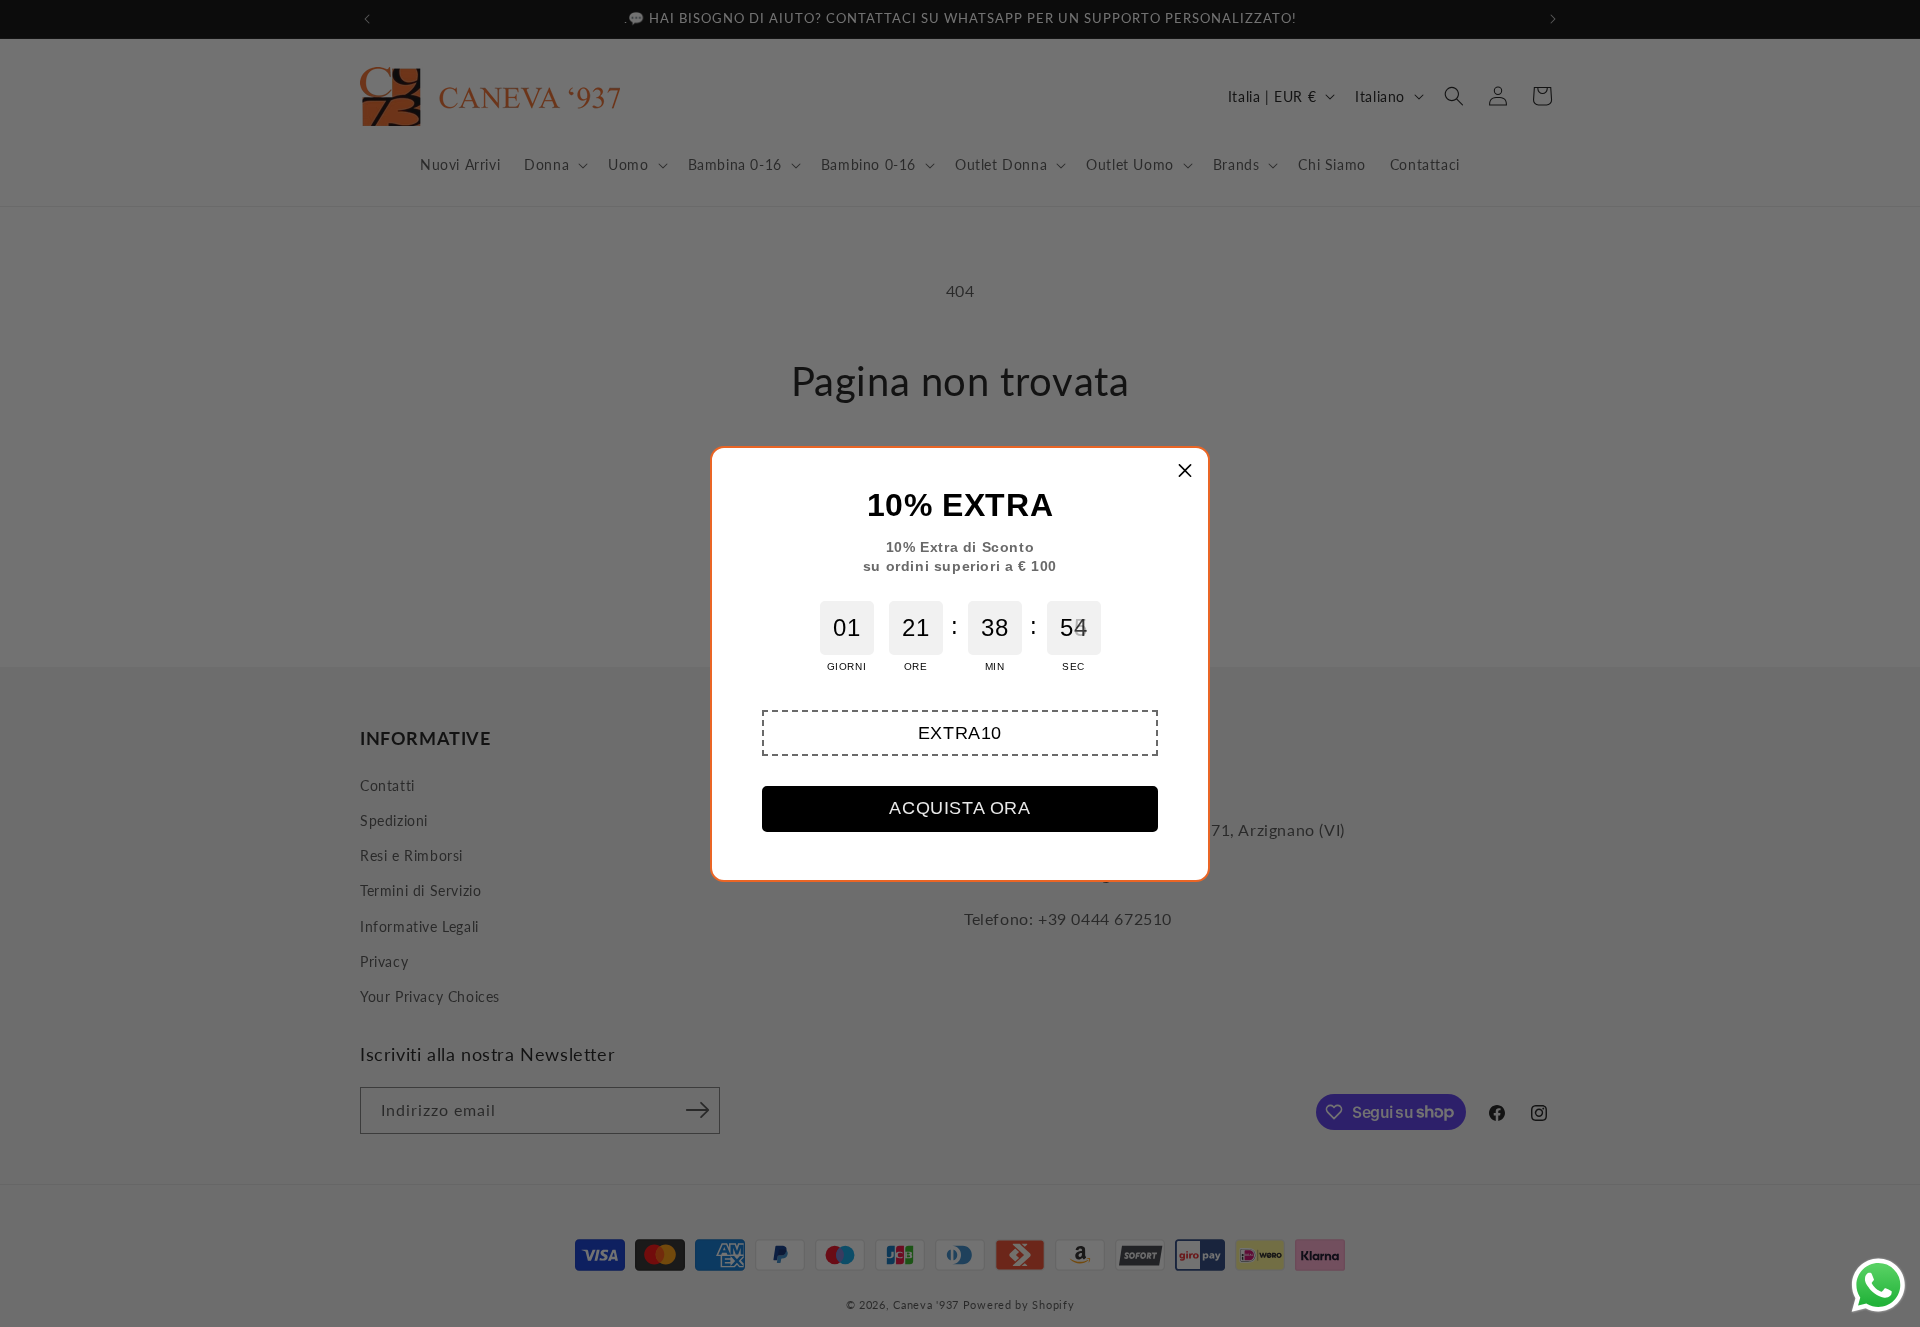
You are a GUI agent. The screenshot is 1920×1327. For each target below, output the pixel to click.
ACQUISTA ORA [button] (959, 808)
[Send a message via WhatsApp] (1878, 1285)
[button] (960, 733)
